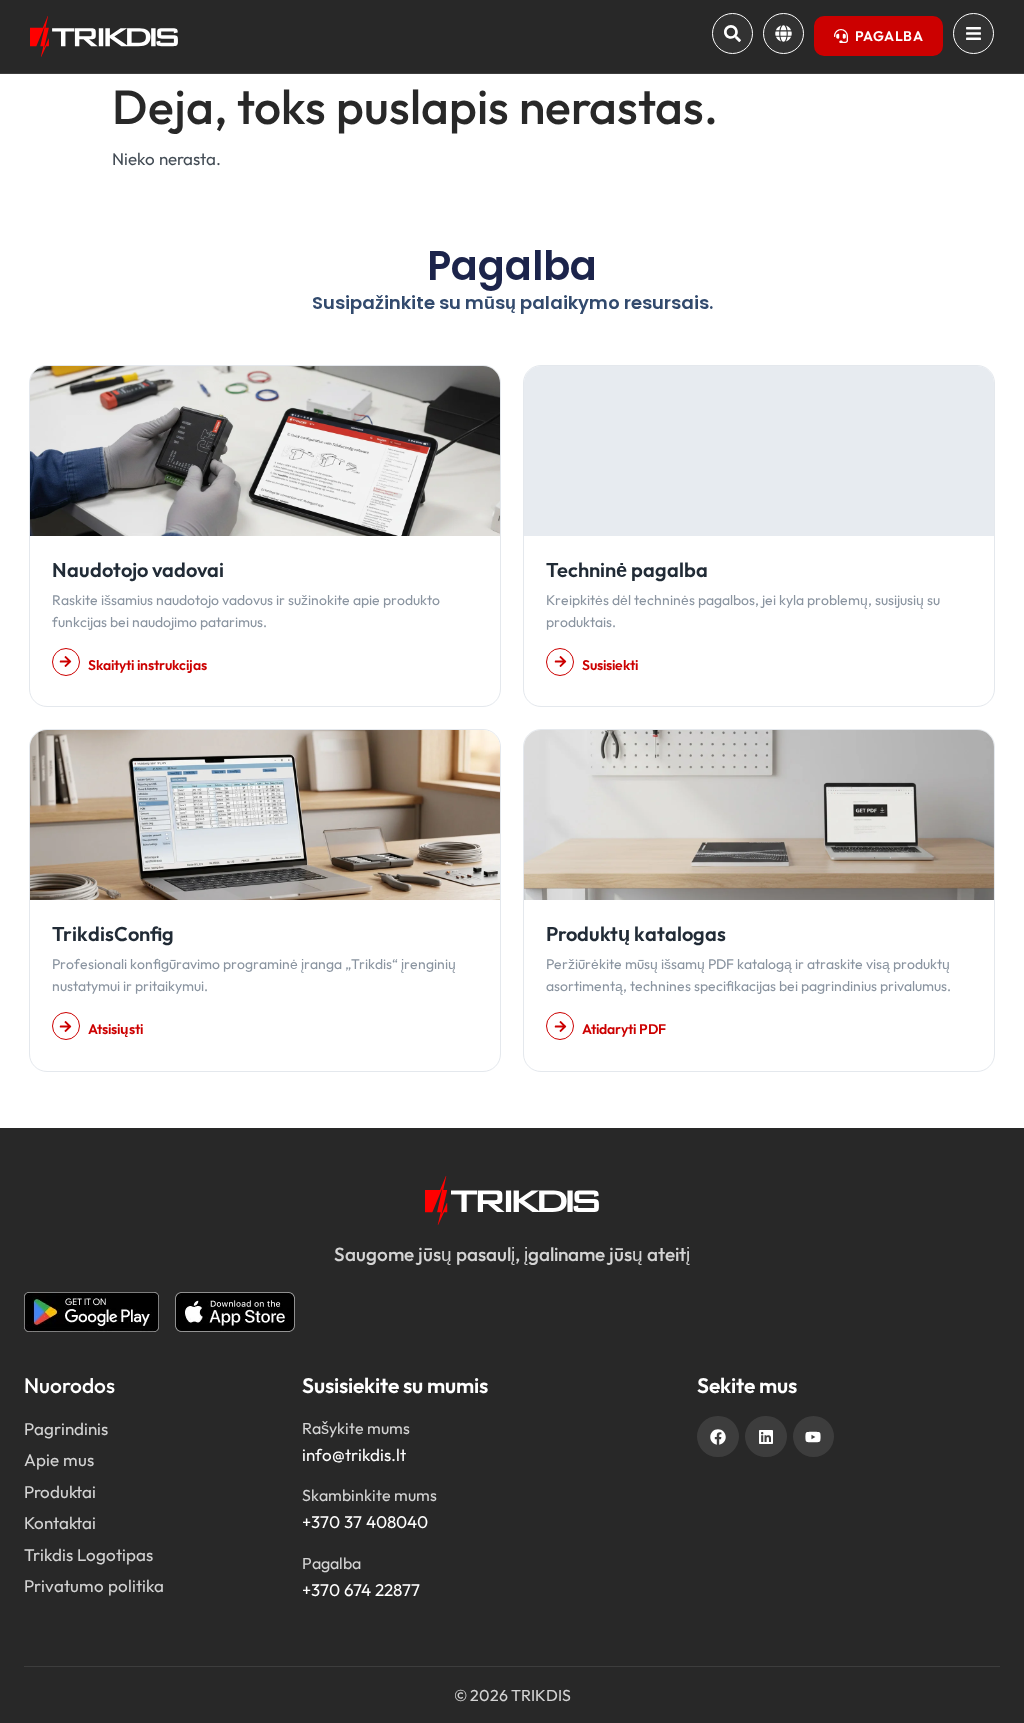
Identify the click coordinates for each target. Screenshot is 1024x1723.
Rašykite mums (356, 1428)
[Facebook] (718, 1437)
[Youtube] (814, 1437)
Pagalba (331, 1563)
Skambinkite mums (369, 1495)
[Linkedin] (766, 1437)
